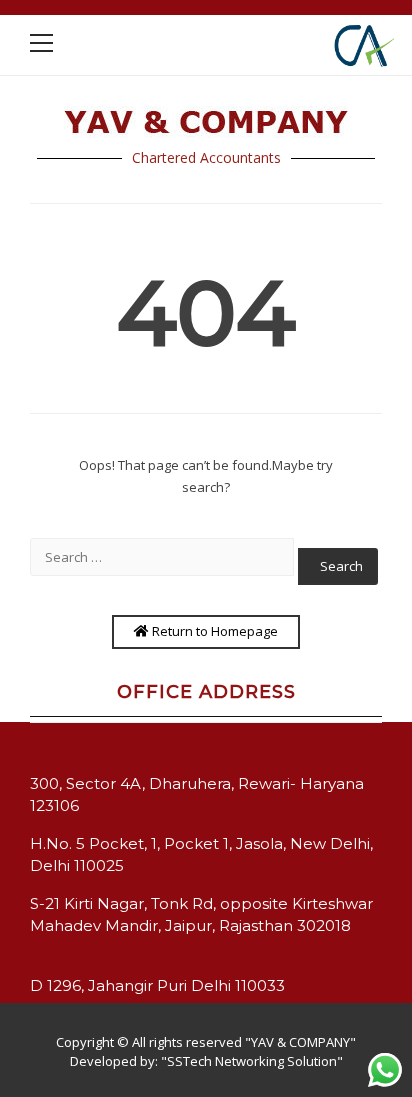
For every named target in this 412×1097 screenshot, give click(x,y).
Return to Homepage (213, 631)
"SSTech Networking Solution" (252, 1061)
